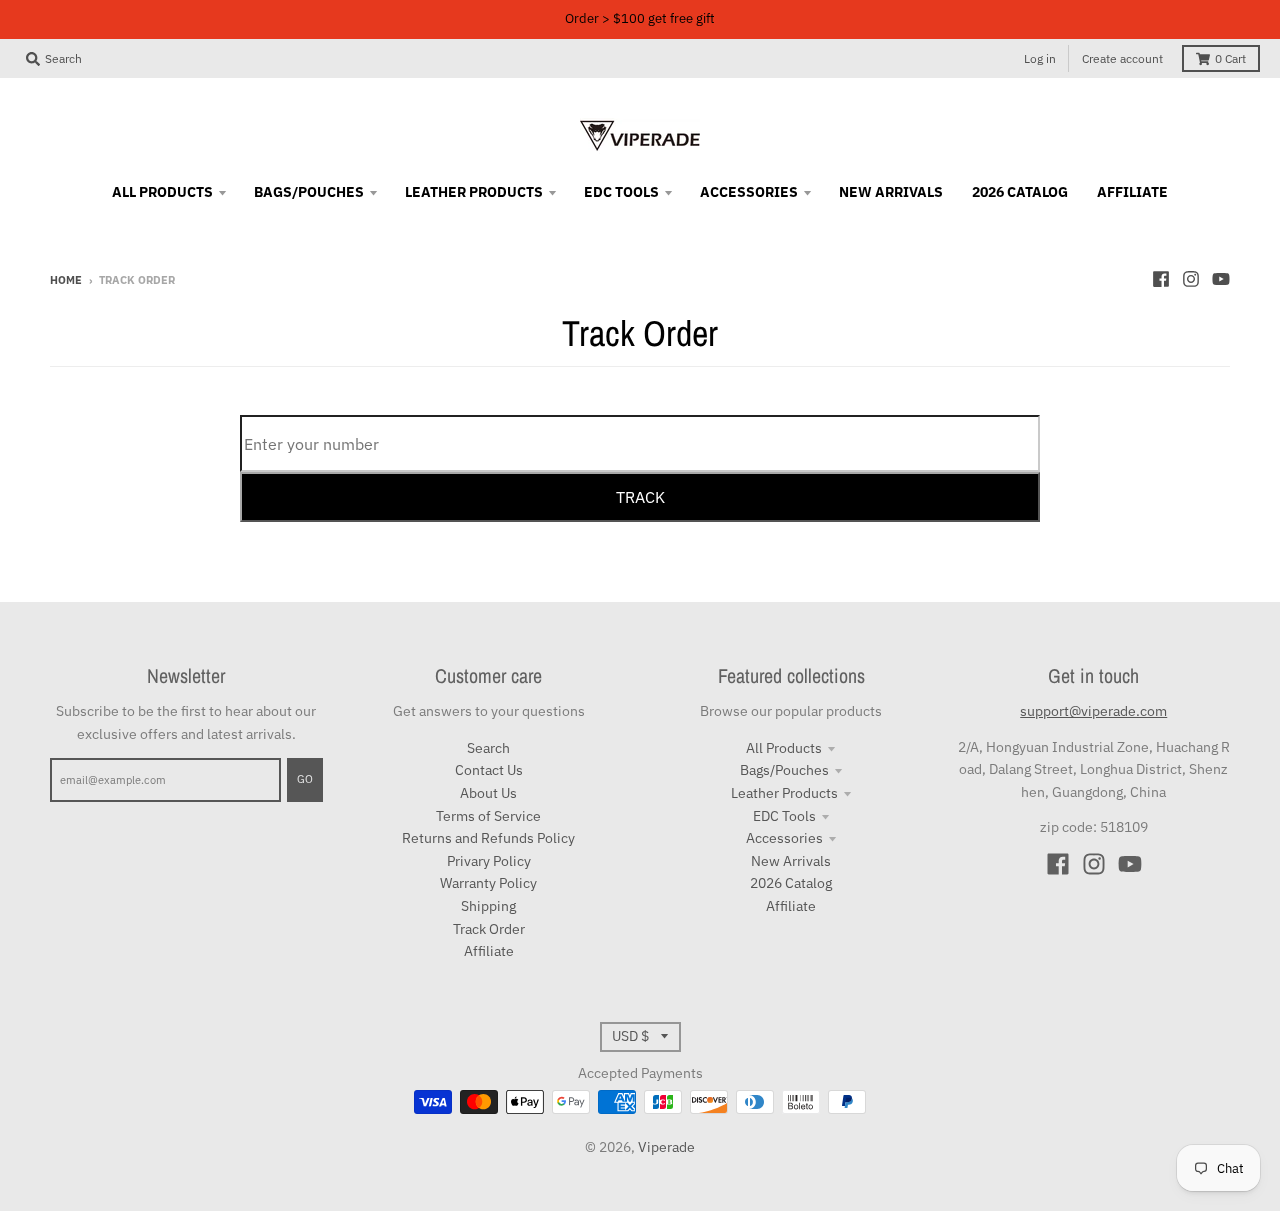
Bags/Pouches (784, 770)
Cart (1230, 58)
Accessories (784, 838)
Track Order (489, 929)
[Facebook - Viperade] (1161, 279)
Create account (1122, 58)
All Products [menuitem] (162, 192)
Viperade (666, 1147)
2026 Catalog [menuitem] (1020, 192)
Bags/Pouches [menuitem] (309, 192)
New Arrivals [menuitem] (891, 192)
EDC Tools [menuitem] (621, 192)
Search (488, 748)
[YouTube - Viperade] (1221, 279)
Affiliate (489, 951)
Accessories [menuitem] (749, 192)
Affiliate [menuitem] (1132, 192)
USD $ (630, 1036)
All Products (784, 748)
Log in (1040, 58)
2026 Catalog (791, 883)
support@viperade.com (1093, 711)
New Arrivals (791, 861)
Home (66, 280)
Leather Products (784, 793)
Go (305, 779)
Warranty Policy (488, 883)
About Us (488, 793)
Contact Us (489, 770)
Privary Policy (489, 861)
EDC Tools (784, 816)
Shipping (488, 906)
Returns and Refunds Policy (488, 838)
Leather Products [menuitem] (474, 192)
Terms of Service (488, 816)
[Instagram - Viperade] (1191, 279)
